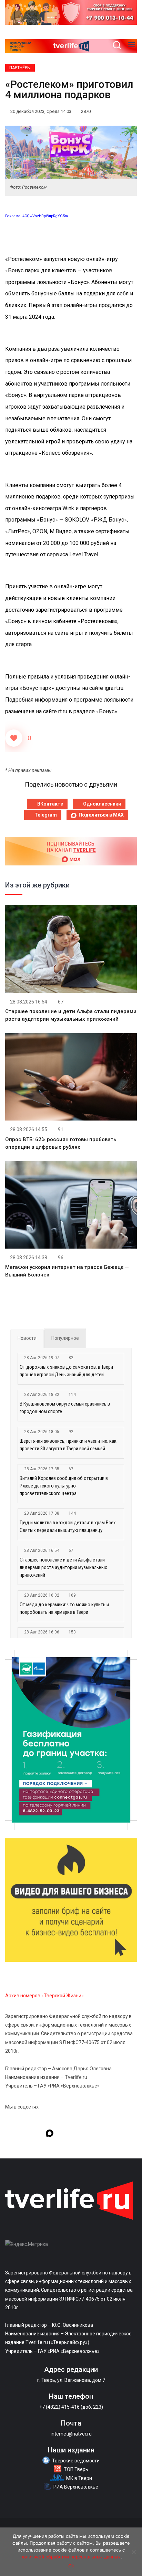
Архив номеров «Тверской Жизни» (44, 1996)
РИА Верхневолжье (76, 2487)
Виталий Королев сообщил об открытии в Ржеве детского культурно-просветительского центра (64, 1486)
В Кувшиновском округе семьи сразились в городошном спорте (65, 1408)
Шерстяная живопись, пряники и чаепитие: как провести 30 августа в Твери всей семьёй (68, 1445)
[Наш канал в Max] (50, 2134)
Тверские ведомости (76, 2461)
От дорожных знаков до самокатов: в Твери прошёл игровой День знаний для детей (66, 1371)
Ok (71, 2566)
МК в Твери (79, 2478)
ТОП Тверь (76, 2469)
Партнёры (20, 68)
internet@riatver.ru (71, 2434)
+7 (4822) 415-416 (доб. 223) (71, 2407)
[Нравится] (14, 738)
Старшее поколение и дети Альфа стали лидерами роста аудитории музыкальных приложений (63, 1567)
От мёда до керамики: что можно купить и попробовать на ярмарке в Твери (64, 1608)
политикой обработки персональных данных (70, 2557)
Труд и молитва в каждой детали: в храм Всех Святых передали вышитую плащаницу (68, 1526)
